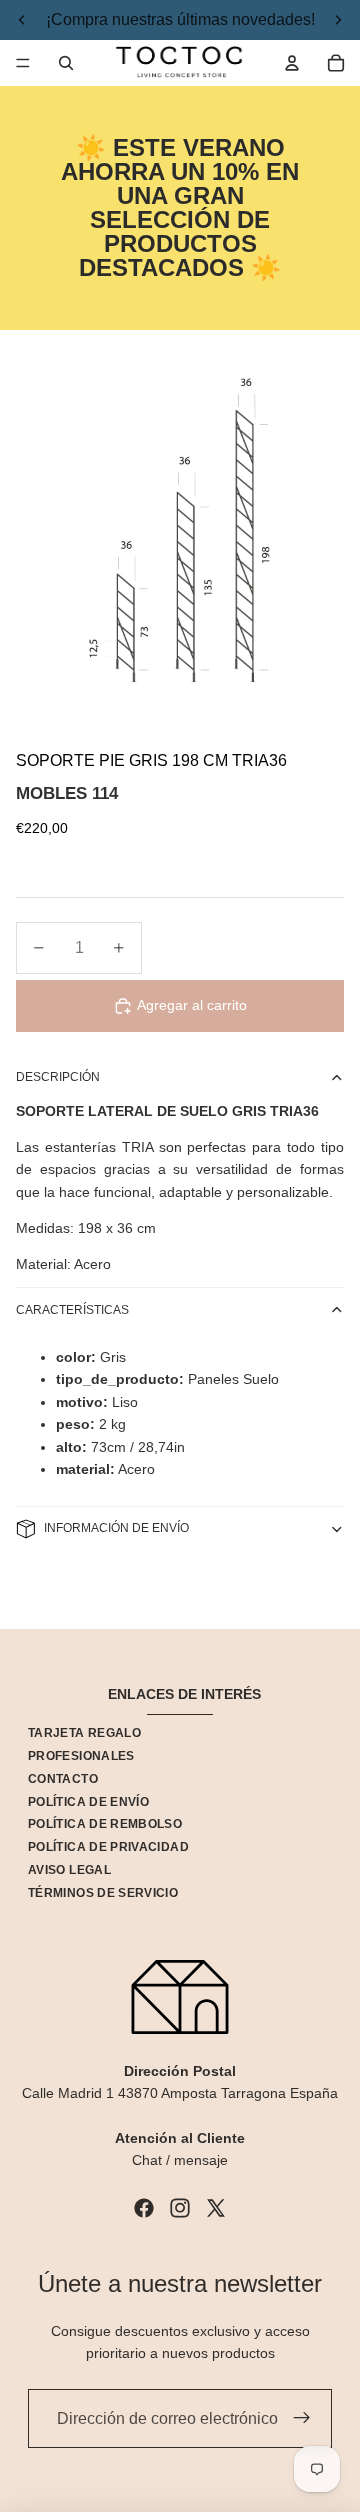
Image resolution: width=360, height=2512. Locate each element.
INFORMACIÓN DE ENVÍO (116, 1528)
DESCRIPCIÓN (58, 1077)
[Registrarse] (302, 2419)
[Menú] (23, 63)
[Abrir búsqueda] (66, 63)
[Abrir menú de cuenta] (292, 63)
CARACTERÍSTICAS (72, 1310)
